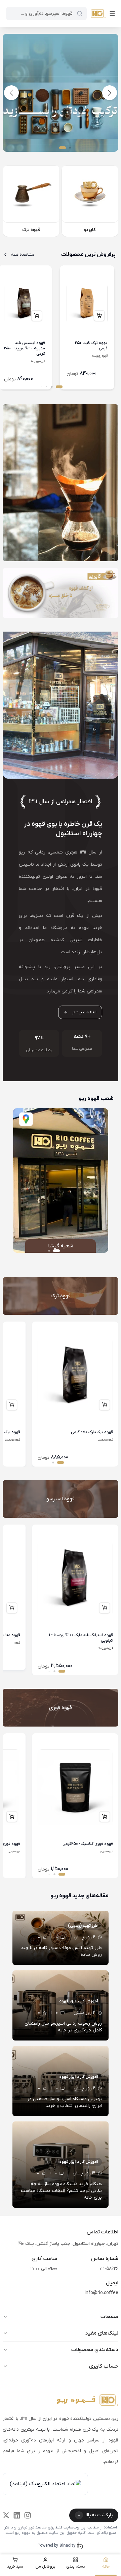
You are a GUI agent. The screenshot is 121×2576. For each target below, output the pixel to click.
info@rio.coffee (102, 2293)
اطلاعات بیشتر (84, 1012)
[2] (61, 111)
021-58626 (109, 2269)
